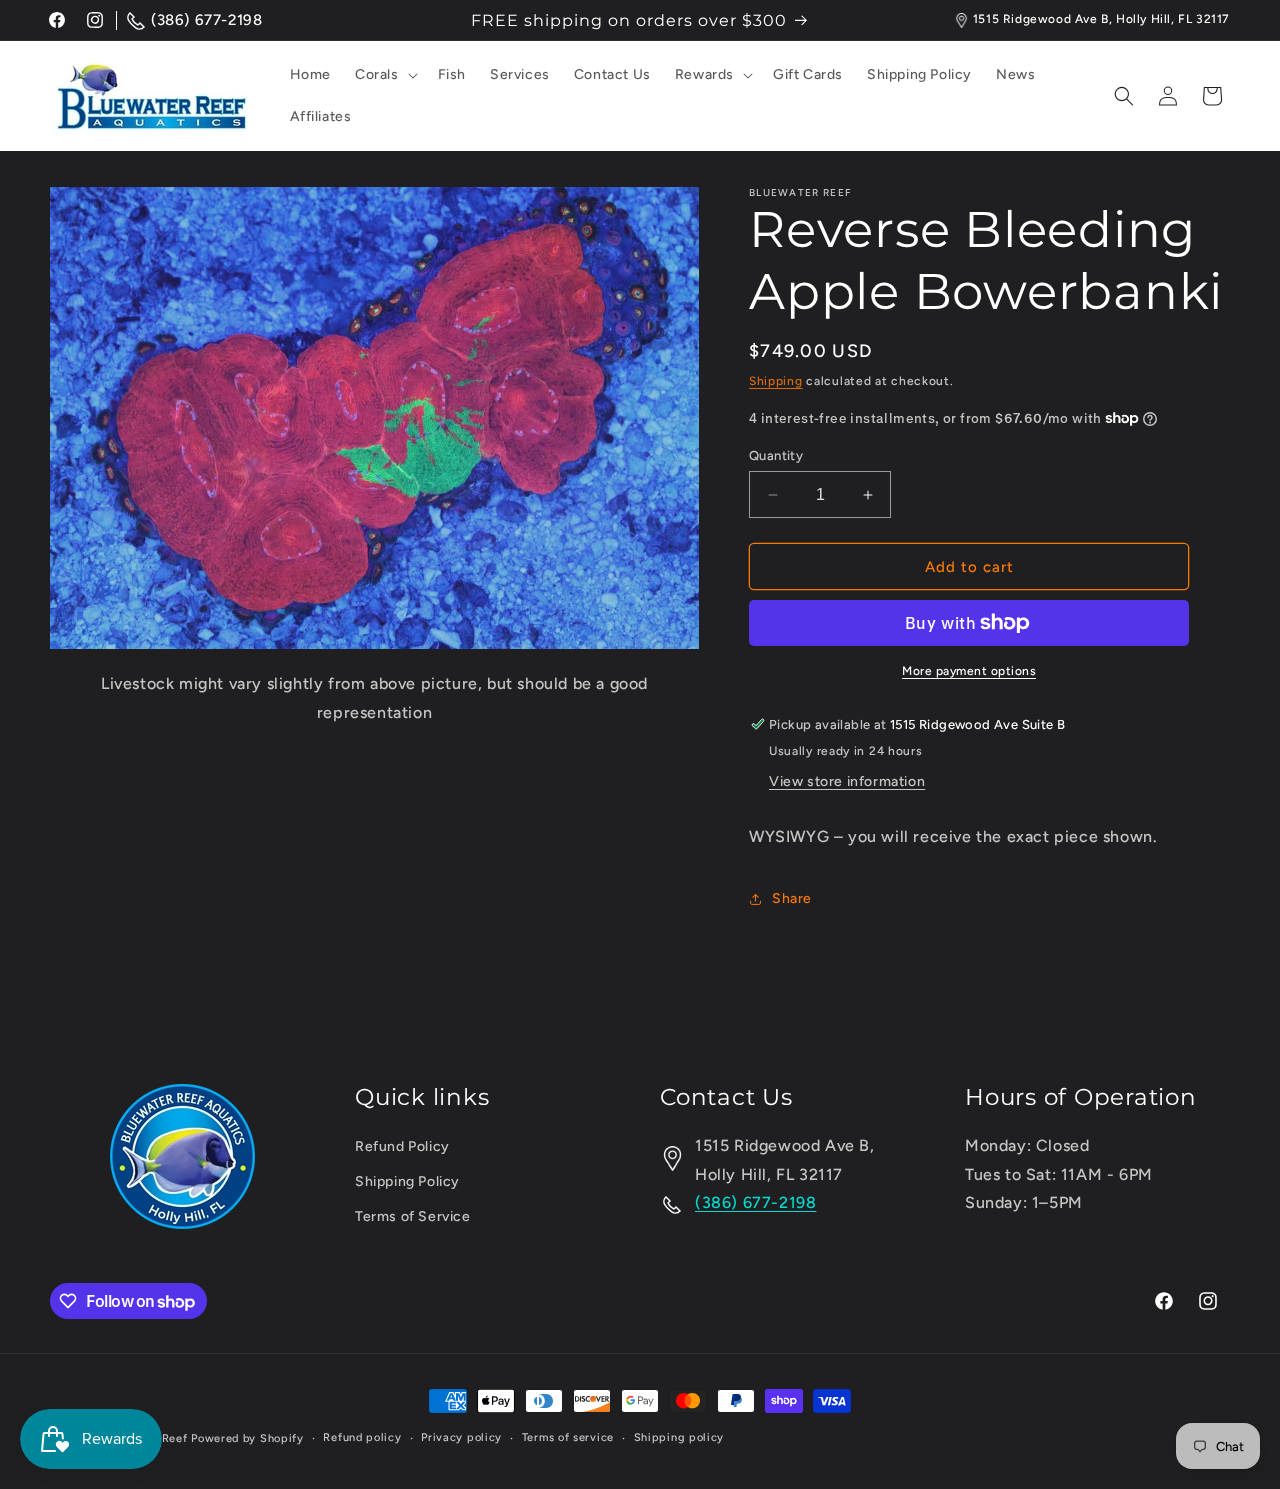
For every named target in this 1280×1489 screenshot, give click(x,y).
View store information (847, 781)
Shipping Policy (407, 1181)
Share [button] (792, 898)
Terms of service (568, 1437)
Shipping (776, 381)
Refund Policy (402, 1146)
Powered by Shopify (247, 1438)
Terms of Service (413, 1217)
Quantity (776, 455)
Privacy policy (461, 1437)
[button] (384, 75)
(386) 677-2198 (206, 20)
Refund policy (362, 1437)
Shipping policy (679, 1437)
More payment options (969, 671)
